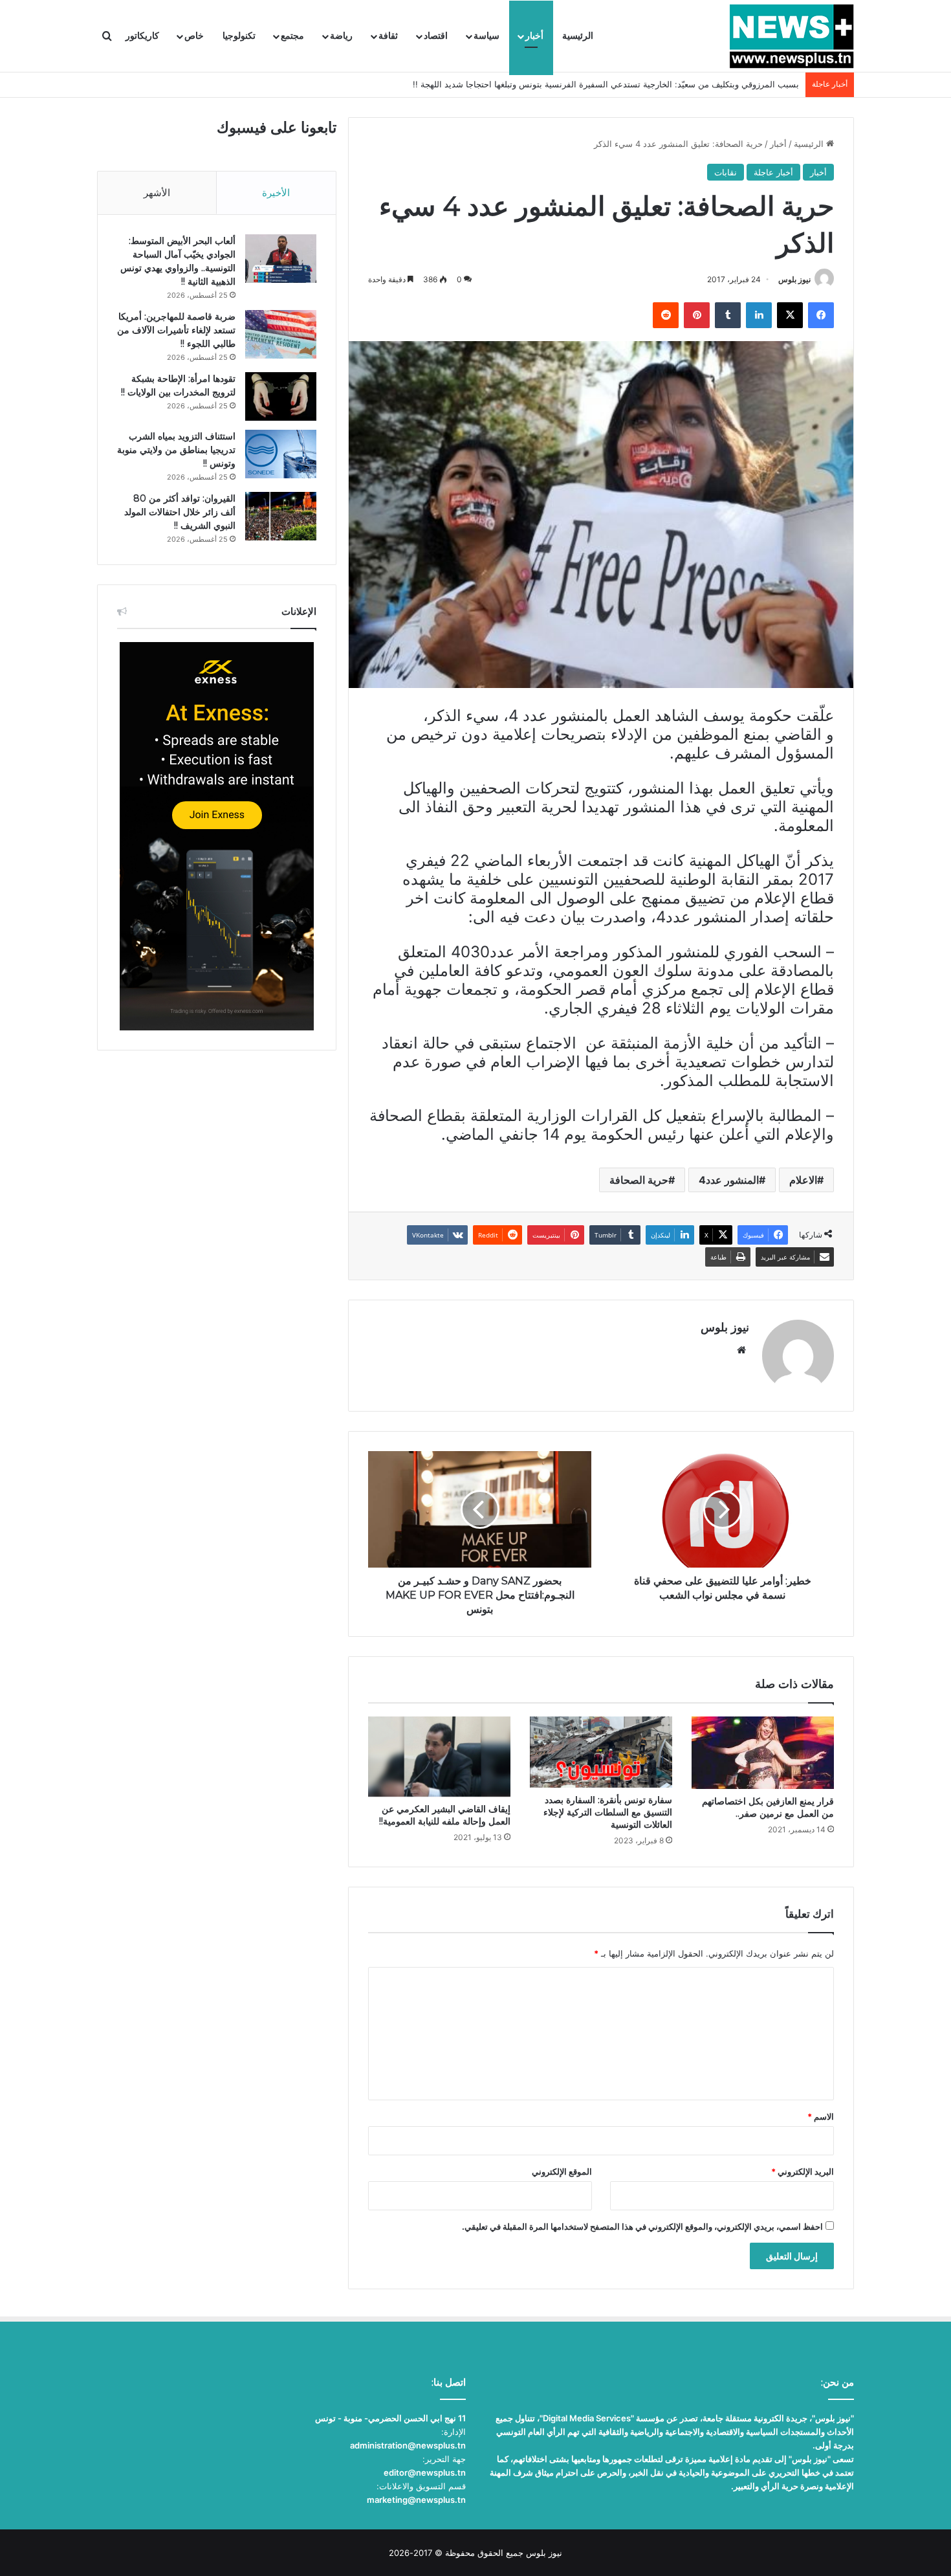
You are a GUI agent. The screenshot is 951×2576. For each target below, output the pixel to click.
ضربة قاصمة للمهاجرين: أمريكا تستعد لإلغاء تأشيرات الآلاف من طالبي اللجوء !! (176, 330)
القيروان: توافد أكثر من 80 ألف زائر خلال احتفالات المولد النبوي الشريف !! (180, 512)
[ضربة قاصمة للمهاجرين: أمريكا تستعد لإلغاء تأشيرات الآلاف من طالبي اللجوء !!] (281, 334)
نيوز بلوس (794, 279)
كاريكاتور (142, 36)
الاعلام (803, 1180)
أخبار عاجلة (773, 172)
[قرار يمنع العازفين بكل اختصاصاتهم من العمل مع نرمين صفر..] (763, 1752)
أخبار (534, 36)
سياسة (486, 36)
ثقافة (388, 36)
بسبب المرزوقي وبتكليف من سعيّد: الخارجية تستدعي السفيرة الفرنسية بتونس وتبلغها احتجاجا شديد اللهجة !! (606, 84)
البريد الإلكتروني (803, 2171)
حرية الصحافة (639, 1180)
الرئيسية (578, 36)
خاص (194, 36)
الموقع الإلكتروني (562, 2171)
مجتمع (292, 36)
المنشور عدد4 (729, 1180)
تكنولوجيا (239, 36)
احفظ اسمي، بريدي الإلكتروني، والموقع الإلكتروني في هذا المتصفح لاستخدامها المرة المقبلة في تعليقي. (642, 2226)
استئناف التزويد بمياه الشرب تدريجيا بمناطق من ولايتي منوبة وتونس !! (176, 450)
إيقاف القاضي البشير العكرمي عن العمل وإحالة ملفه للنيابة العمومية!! (445, 1815)
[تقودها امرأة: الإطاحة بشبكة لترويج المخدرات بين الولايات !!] (281, 396)
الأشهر (157, 193)
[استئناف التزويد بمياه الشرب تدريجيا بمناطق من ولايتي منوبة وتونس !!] (281, 454)
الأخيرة (276, 193)
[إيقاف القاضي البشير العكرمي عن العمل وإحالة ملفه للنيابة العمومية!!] (439, 1757)
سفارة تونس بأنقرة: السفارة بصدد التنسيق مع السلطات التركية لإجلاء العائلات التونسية (608, 1812)
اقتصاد (436, 36)
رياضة (341, 36)
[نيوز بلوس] (792, 36)
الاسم (821, 2116)
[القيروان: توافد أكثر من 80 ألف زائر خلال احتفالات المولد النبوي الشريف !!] (281, 516)
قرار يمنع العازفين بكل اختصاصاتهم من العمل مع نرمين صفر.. (768, 1807)
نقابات (726, 172)
